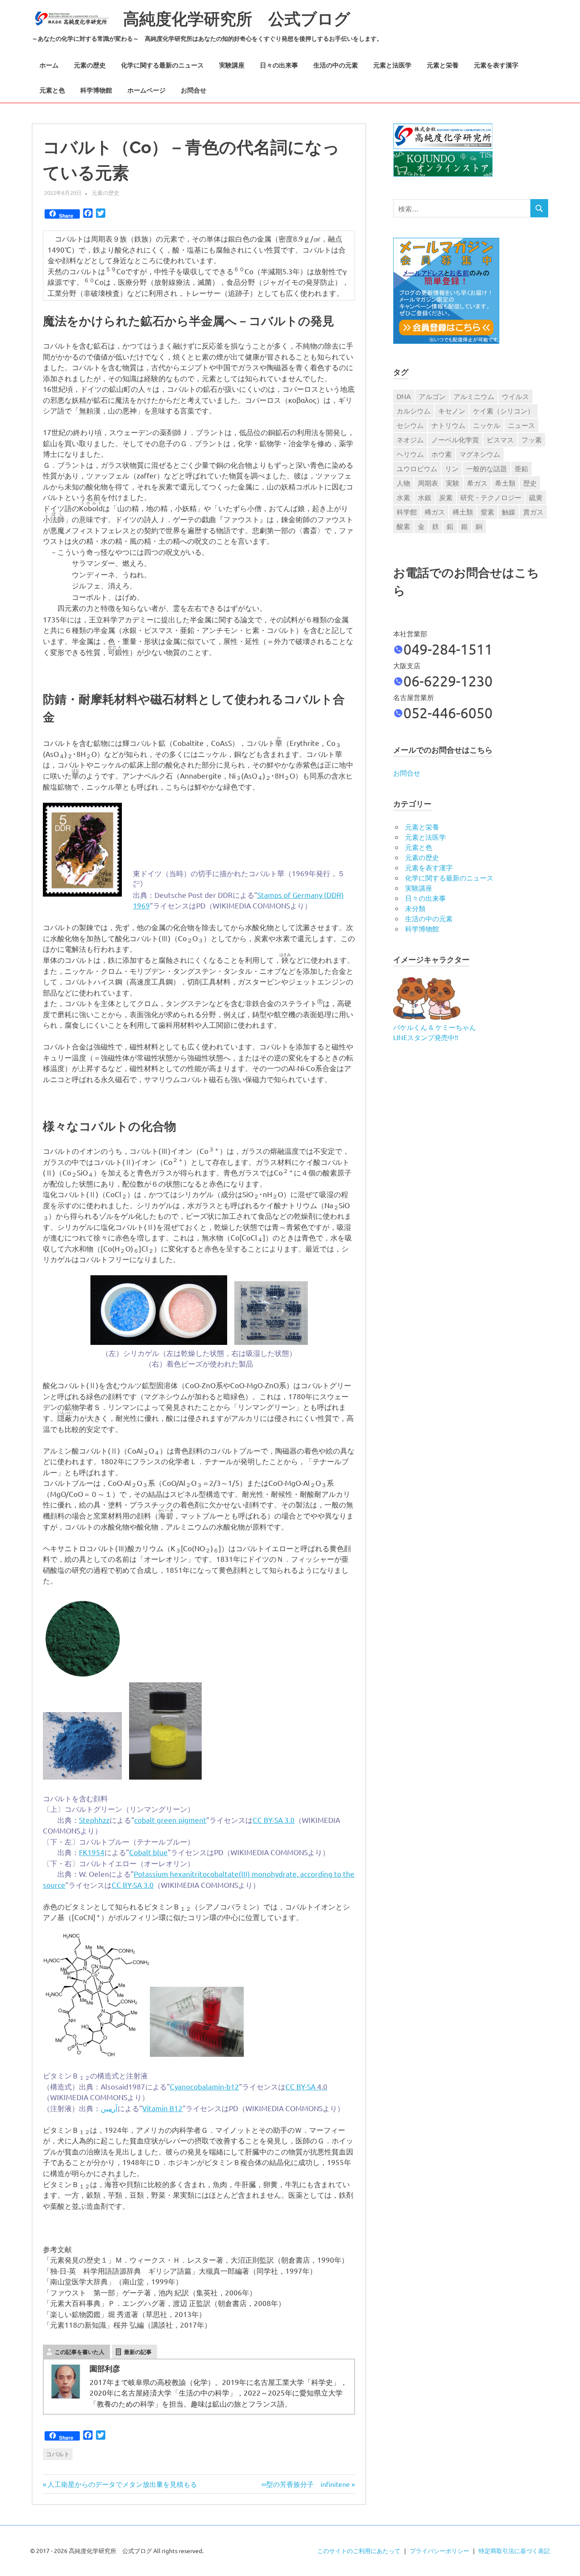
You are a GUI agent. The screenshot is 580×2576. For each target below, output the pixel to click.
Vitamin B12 (162, 2108)
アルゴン (432, 396)
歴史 (530, 483)
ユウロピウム (417, 468)
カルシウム (414, 411)
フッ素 (532, 439)
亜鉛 (521, 468)
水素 (403, 497)
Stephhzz (94, 1820)
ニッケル (487, 425)
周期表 (428, 483)
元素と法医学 (392, 65)
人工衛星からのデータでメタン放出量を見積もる (120, 2484)
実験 (453, 483)
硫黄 (536, 497)
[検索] (539, 208)
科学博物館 (96, 90)
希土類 (505, 483)
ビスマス (500, 439)
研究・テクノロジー (491, 497)
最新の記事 (138, 2352)
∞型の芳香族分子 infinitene (306, 2484)
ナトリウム (448, 425)
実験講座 (232, 65)
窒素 (487, 512)
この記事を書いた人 (80, 2352)
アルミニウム (474, 396)
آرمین (109, 2108)
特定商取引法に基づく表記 (514, 2551)
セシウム (410, 425)
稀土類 (463, 512)
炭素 (446, 497)
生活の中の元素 (336, 65)
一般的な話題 (487, 468)
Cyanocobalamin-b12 (204, 2086)
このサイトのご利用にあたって (359, 2551)
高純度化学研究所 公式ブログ (237, 19)
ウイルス (515, 396)
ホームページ (146, 90)
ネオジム (410, 439)
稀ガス (435, 512)
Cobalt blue (148, 1852)
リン (452, 468)
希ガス (477, 483)
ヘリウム (410, 454)
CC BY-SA (306, 2086)
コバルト (58, 2454)
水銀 (425, 497)
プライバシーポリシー (439, 2551)
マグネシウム (480, 454)
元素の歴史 (90, 65)
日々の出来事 (279, 65)
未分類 (415, 908)
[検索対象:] (462, 208)
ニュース (521, 425)
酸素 (403, 526)
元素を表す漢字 (496, 65)
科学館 (407, 512)
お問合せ (194, 90)
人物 (403, 483)
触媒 (509, 512)
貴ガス (533, 512)
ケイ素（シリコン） (504, 411)
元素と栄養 (443, 65)
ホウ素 (442, 454)
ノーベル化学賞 (455, 439)
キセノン (452, 411)
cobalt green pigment (170, 1820)
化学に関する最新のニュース (162, 65)
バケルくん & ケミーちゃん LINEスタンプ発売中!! (435, 1032)
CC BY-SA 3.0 (274, 1820)
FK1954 (92, 1852)
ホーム (49, 65)
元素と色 (52, 90)
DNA (404, 396)
